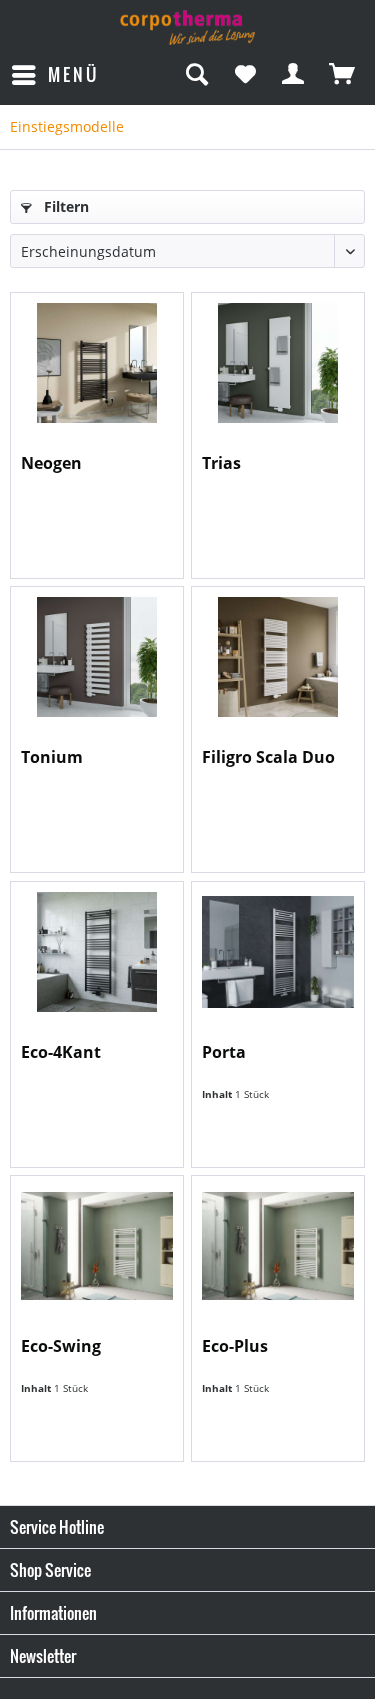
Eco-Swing (61, 1346)
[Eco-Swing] (97, 1246)
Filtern (64, 206)
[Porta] (278, 952)
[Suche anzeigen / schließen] (196, 75)
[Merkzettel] (245, 75)
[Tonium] (97, 657)
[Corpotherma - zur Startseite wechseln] (187, 27)
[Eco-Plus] (278, 1246)
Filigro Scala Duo (268, 757)
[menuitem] (54, 75)
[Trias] (278, 363)
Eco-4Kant (61, 1052)
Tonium (52, 757)
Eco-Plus (235, 1346)
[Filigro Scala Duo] (278, 657)
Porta (224, 1052)
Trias (221, 463)
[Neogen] (97, 363)
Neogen (51, 463)
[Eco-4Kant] (97, 952)
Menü (73, 74)
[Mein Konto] (294, 75)
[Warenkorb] (343, 75)
